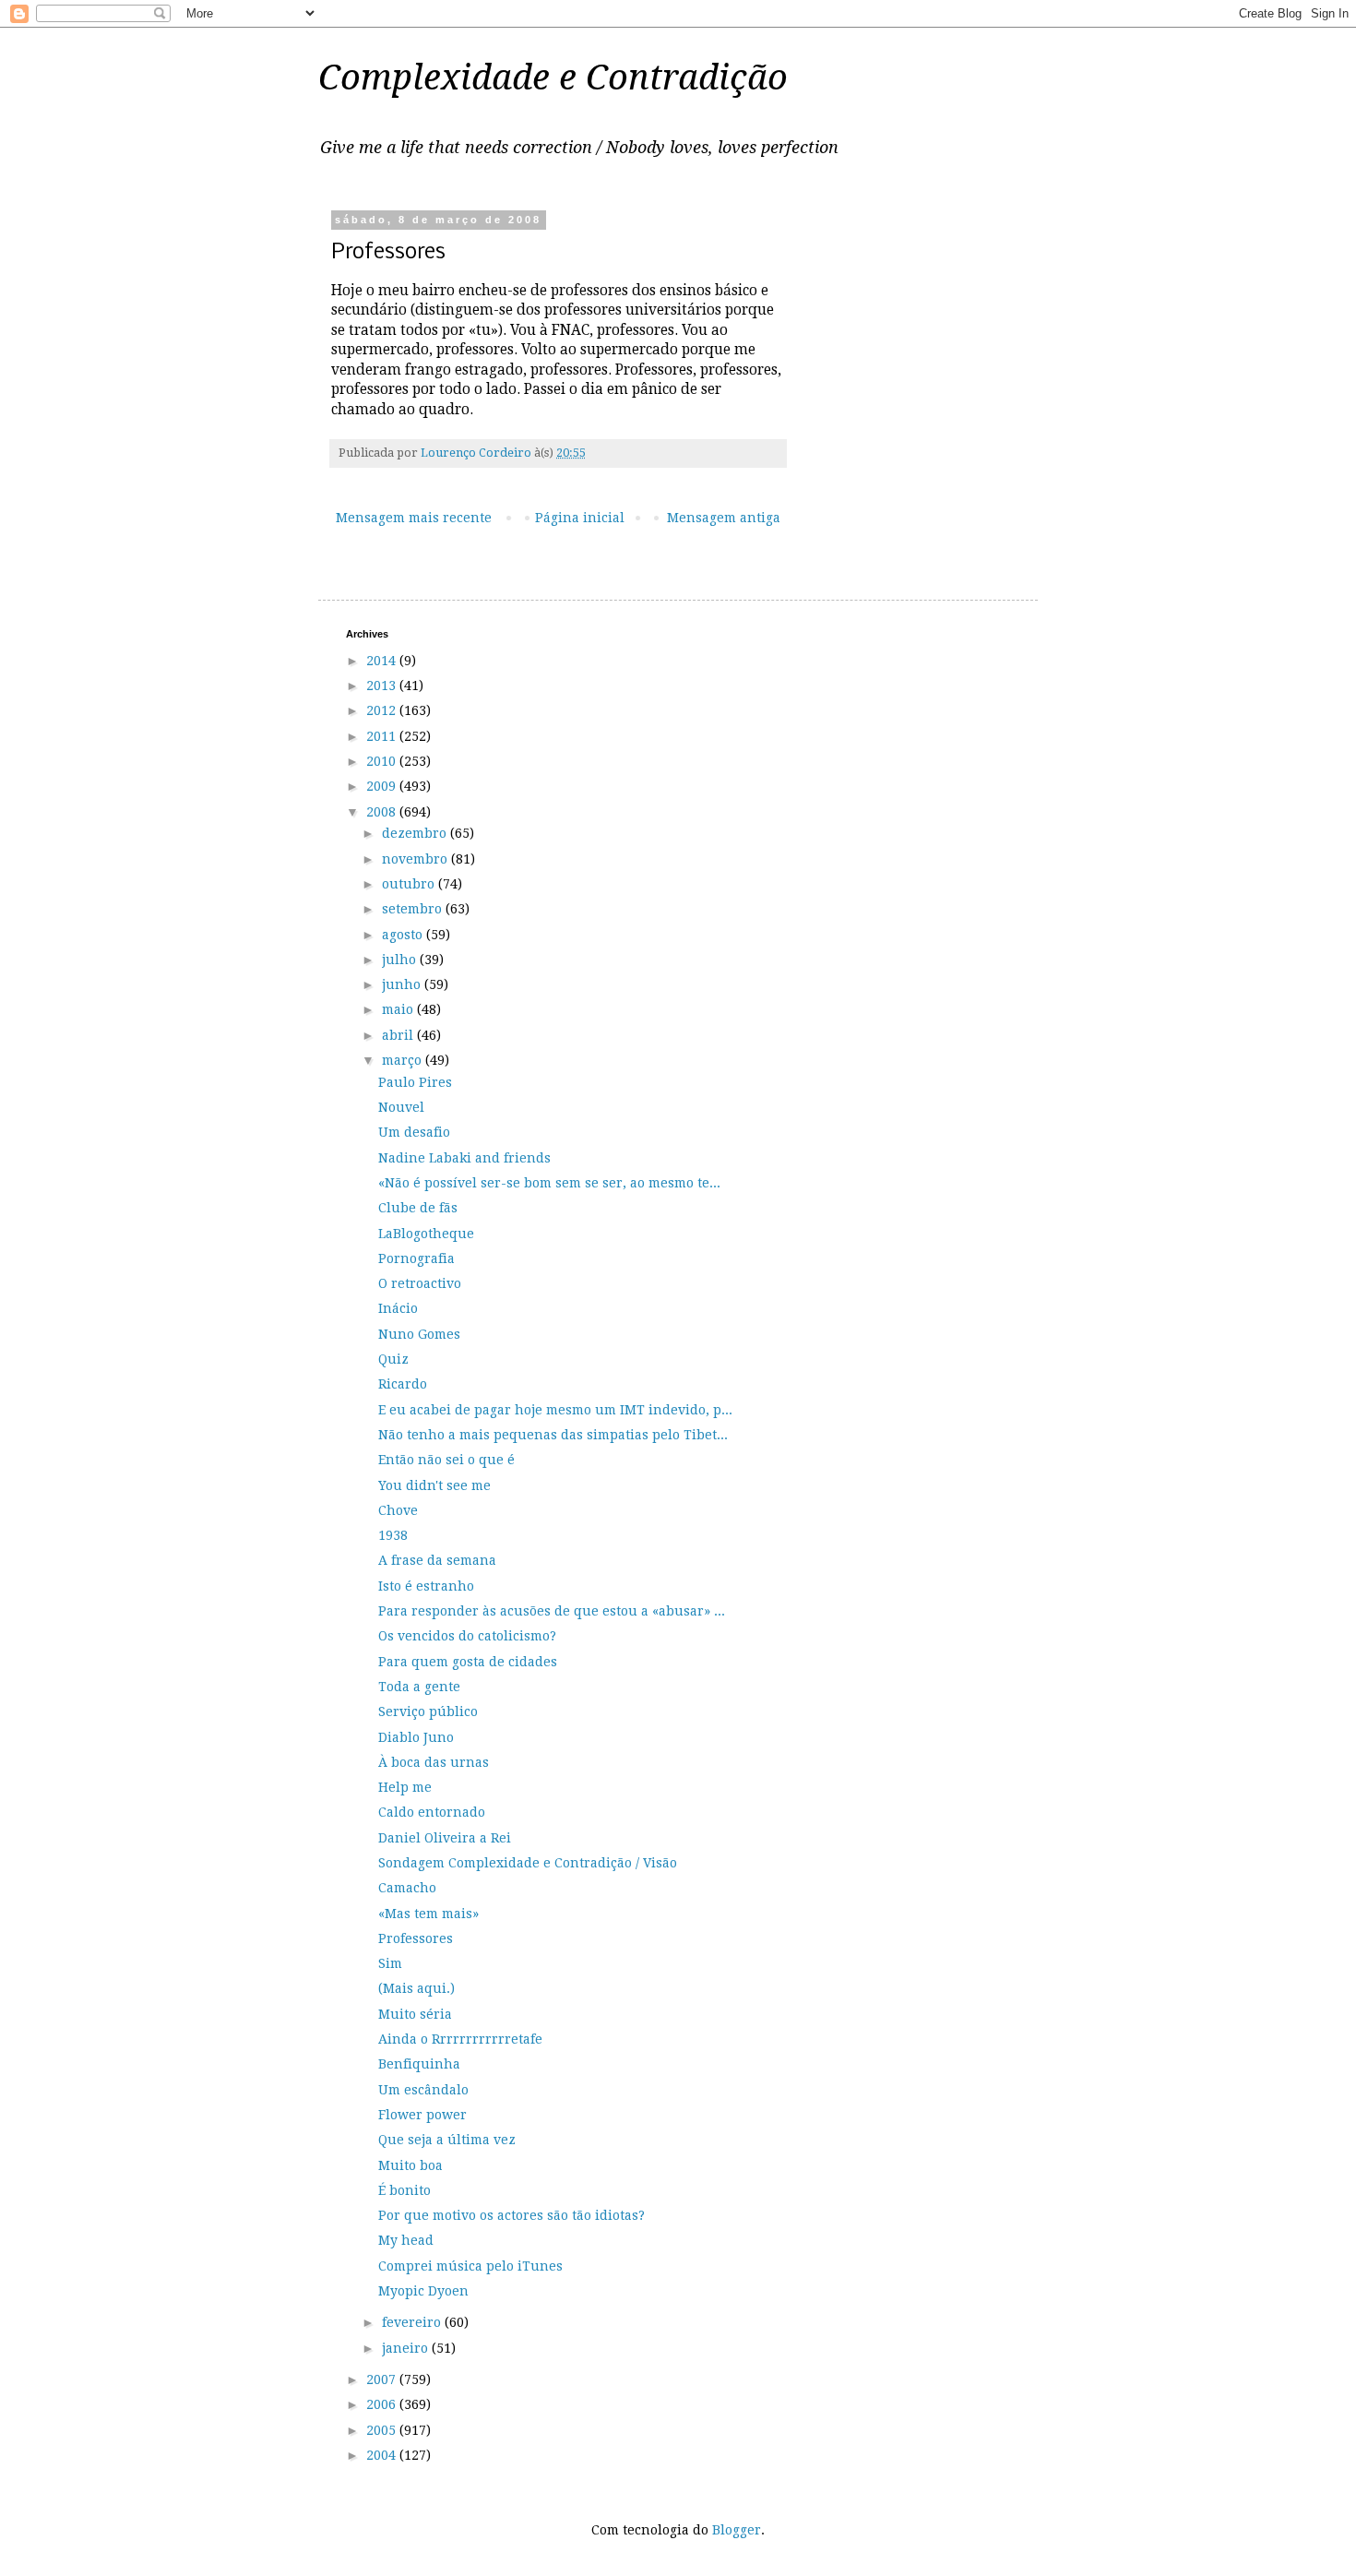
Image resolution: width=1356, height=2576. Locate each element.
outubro (410, 884)
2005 (383, 2430)
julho (401, 960)
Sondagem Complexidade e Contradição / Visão (528, 1863)
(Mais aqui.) (416, 1988)
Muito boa (410, 2165)
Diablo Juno (416, 1737)
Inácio (398, 1308)
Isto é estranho (426, 1586)
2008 (383, 812)
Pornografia (416, 1258)
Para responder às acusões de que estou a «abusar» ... (552, 1611)
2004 (383, 2455)
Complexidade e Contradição (553, 78)
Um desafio (414, 1132)
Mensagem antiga (724, 518)
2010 (383, 761)
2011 (383, 736)
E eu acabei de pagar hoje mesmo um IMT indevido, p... (555, 1410)
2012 (383, 710)
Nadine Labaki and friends (464, 1158)
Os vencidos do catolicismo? (467, 1636)
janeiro (407, 2348)
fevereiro (413, 2322)
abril (399, 1035)
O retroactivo (420, 1283)
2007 (383, 2379)
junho (403, 984)
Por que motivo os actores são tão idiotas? (511, 2215)
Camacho (407, 1888)
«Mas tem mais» (428, 1914)
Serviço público (428, 1711)
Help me (405, 1787)
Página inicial (580, 518)
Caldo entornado (432, 1812)
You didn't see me (434, 1485)
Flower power (422, 2115)
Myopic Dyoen (423, 2291)
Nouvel (401, 1107)
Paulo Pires (415, 1082)
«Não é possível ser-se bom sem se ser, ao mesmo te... (549, 1183)
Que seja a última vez (447, 2140)
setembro (414, 909)
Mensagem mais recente (414, 518)
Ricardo (403, 1384)
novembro (416, 859)
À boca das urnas (434, 1762)
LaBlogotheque (426, 1234)
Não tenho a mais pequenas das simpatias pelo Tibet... (553, 1435)
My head (406, 2240)
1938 (393, 1535)
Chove (398, 1510)
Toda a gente (419, 1687)
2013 (383, 686)
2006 (383, 2404)
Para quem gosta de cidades (468, 1662)
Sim (390, 1963)
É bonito (404, 2190)
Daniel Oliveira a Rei (445, 1838)
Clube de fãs (418, 1208)
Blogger (737, 2530)
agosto (404, 935)
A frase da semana (437, 1560)
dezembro (416, 833)
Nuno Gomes (419, 1334)
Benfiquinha (419, 2064)
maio (399, 1009)
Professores (416, 1938)
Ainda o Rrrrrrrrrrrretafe (460, 2039)
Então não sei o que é (446, 1460)
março (404, 1060)
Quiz (393, 1359)
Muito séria (415, 2014)
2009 (383, 786)
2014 (383, 661)
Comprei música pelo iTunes (470, 2266)
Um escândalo (423, 2090)
